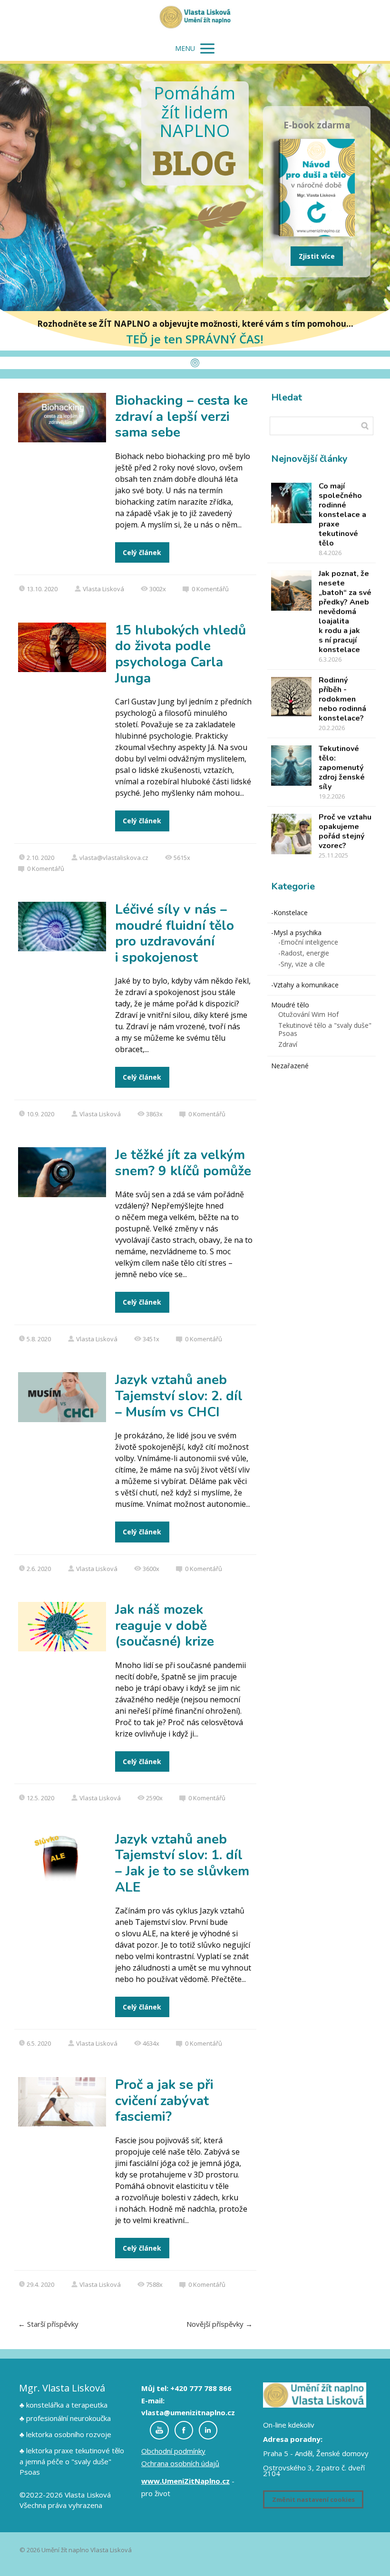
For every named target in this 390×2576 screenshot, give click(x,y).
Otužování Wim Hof (308, 1014)
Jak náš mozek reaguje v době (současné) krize (165, 1625)
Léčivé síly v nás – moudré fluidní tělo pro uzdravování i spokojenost (175, 933)
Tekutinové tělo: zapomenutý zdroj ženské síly (342, 768)
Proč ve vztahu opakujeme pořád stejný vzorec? (345, 831)
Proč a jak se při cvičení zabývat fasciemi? (164, 2101)
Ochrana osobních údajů (180, 2463)
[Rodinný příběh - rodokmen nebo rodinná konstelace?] (291, 697)
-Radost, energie (304, 953)
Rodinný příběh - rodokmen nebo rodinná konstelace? (342, 699)
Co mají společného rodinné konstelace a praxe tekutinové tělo (342, 515)
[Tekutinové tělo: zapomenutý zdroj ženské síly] (291, 766)
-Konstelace (289, 912)
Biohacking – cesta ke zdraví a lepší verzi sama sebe (181, 416)
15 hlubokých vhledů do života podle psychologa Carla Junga (180, 654)
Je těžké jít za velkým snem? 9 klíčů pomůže (183, 1163)
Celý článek (142, 552)
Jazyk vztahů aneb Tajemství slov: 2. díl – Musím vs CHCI (179, 1396)
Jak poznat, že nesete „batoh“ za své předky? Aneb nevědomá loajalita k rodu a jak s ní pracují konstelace (345, 612)
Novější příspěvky (219, 2324)
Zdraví (288, 1044)
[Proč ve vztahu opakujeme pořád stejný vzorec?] (291, 834)
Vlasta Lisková (103, 589)
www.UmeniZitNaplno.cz (185, 2481)
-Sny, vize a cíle (302, 964)
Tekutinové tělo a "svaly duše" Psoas (325, 1029)
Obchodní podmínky (173, 2451)
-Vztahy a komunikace (305, 985)
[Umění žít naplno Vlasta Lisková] (195, 18)
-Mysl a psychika (296, 932)
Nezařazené (290, 1066)
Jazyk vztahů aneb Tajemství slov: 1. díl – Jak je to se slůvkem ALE (182, 1863)
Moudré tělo (290, 1005)
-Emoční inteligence (308, 942)
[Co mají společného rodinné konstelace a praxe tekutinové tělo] (291, 503)
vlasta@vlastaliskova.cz (114, 858)
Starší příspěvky (48, 2324)
